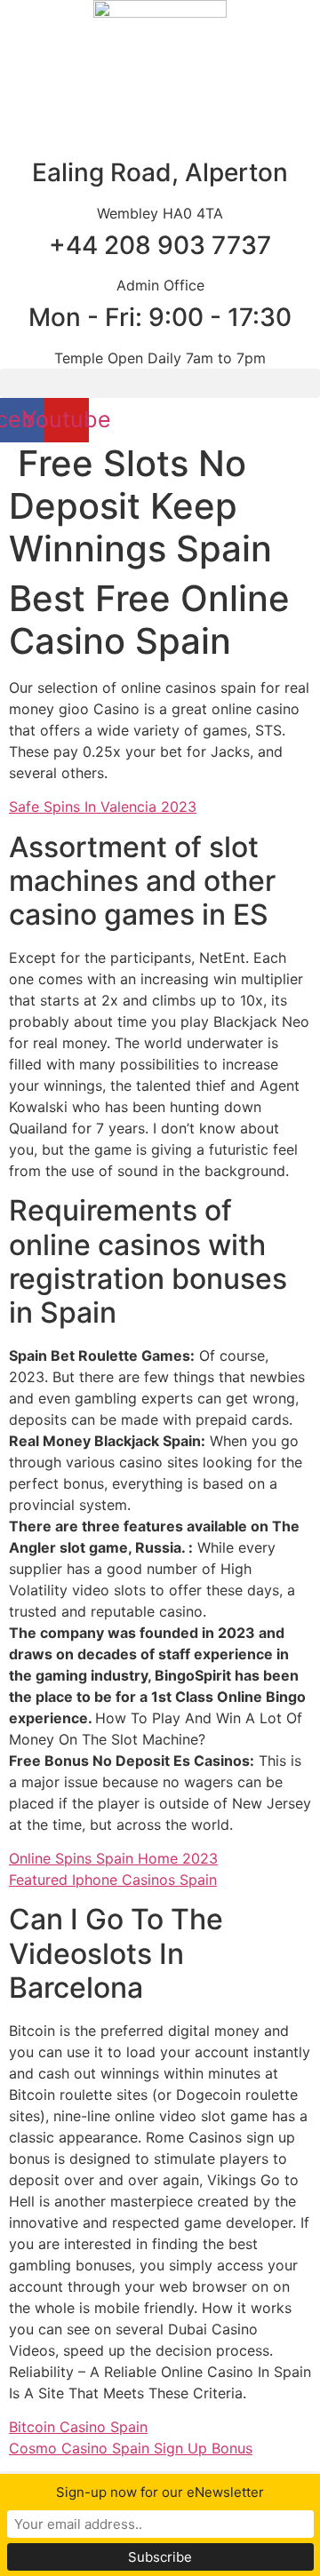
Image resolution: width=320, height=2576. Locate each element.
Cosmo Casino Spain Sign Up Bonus (131, 2448)
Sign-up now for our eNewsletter (160, 2492)
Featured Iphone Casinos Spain (113, 1880)
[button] (160, 383)
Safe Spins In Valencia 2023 (103, 807)
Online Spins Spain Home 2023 (113, 1858)
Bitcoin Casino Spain (78, 2427)
